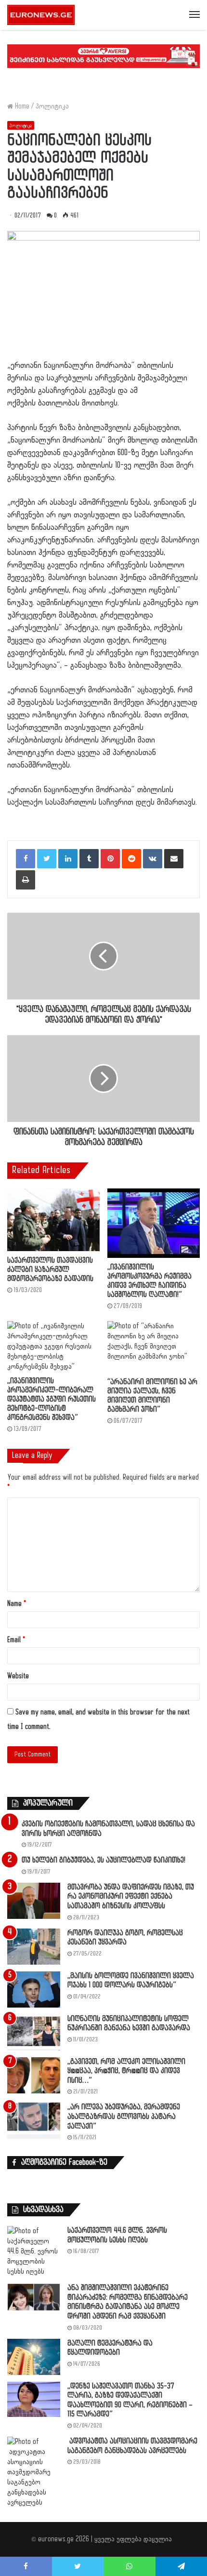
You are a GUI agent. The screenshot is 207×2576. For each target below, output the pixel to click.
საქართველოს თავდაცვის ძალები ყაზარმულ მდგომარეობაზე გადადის (50, 1270)
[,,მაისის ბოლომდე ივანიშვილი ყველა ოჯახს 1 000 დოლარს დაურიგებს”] (34, 1989)
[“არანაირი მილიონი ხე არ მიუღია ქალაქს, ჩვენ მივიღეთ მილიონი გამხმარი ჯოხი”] (154, 1347)
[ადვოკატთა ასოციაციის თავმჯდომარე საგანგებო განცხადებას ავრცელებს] (34, 2472)
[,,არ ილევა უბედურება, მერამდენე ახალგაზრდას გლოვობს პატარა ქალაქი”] (34, 2121)
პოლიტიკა (52, 106)
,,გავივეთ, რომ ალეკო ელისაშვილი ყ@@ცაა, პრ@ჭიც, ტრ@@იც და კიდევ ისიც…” (126, 2071)
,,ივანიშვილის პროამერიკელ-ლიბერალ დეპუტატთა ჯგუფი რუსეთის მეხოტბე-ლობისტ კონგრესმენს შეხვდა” (52, 1399)
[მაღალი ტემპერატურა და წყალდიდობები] (34, 2357)
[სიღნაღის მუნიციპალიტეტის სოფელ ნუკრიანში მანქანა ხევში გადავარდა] (34, 2032)
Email (16, 1640)
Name (17, 1604)
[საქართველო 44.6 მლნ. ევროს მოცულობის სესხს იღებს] (34, 2251)
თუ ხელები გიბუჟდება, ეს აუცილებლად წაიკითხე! (103, 1860)
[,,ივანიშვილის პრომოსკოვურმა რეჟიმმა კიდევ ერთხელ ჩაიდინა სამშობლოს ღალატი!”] (154, 1223)
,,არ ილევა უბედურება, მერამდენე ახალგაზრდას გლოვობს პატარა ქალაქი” (124, 2117)
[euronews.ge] (41, 15)
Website (18, 1676)
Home (21, 106)
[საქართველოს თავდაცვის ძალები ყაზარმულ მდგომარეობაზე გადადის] (53, 1220)
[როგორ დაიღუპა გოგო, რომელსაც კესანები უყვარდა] (34, 1947)
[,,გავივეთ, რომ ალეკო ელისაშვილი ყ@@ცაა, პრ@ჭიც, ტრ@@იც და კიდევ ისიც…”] (34, 2075)
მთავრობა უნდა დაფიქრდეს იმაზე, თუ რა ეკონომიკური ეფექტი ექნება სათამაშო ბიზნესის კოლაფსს (131, 1897)
